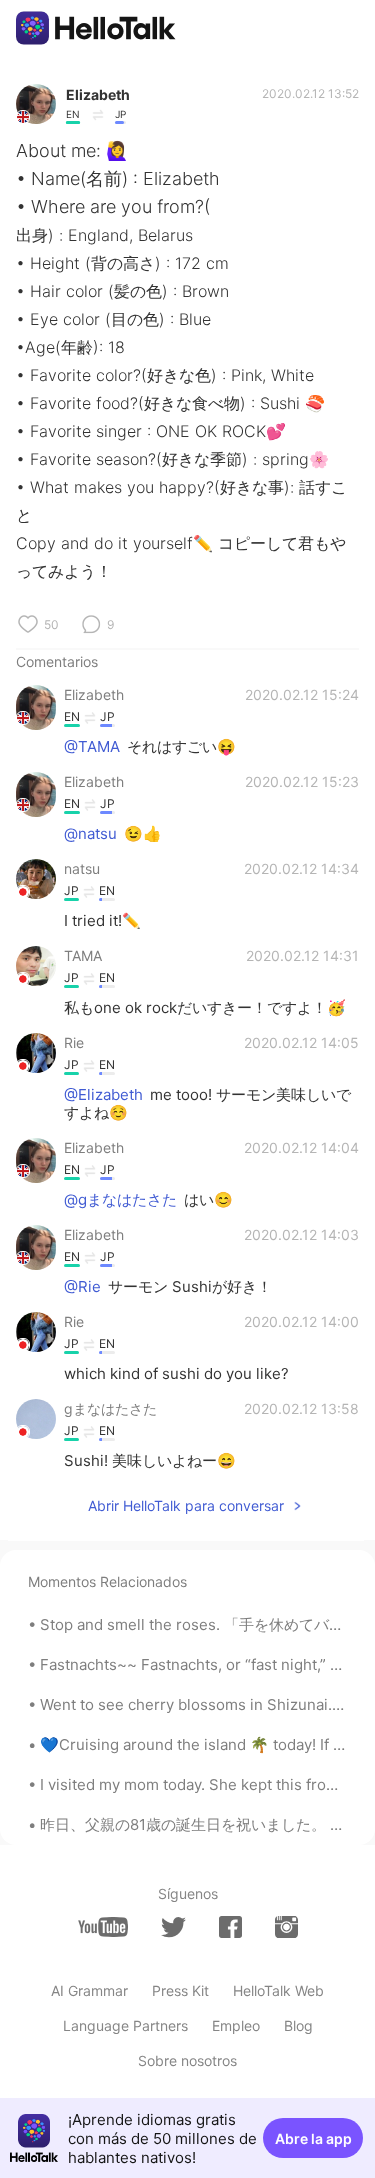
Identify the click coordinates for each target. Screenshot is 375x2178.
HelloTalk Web (278, 1990)
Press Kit (180, 1990)
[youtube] (103, 1927)
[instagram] (286, 1927)
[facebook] (230, 1927)
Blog (298, 2025)
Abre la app (313, 2138)
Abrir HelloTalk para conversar (186, 1505)
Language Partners (125, 2025)
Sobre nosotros (187, 2060)
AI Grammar (89, 1990)
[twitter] (173, 1927)
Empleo (236, 2025)
